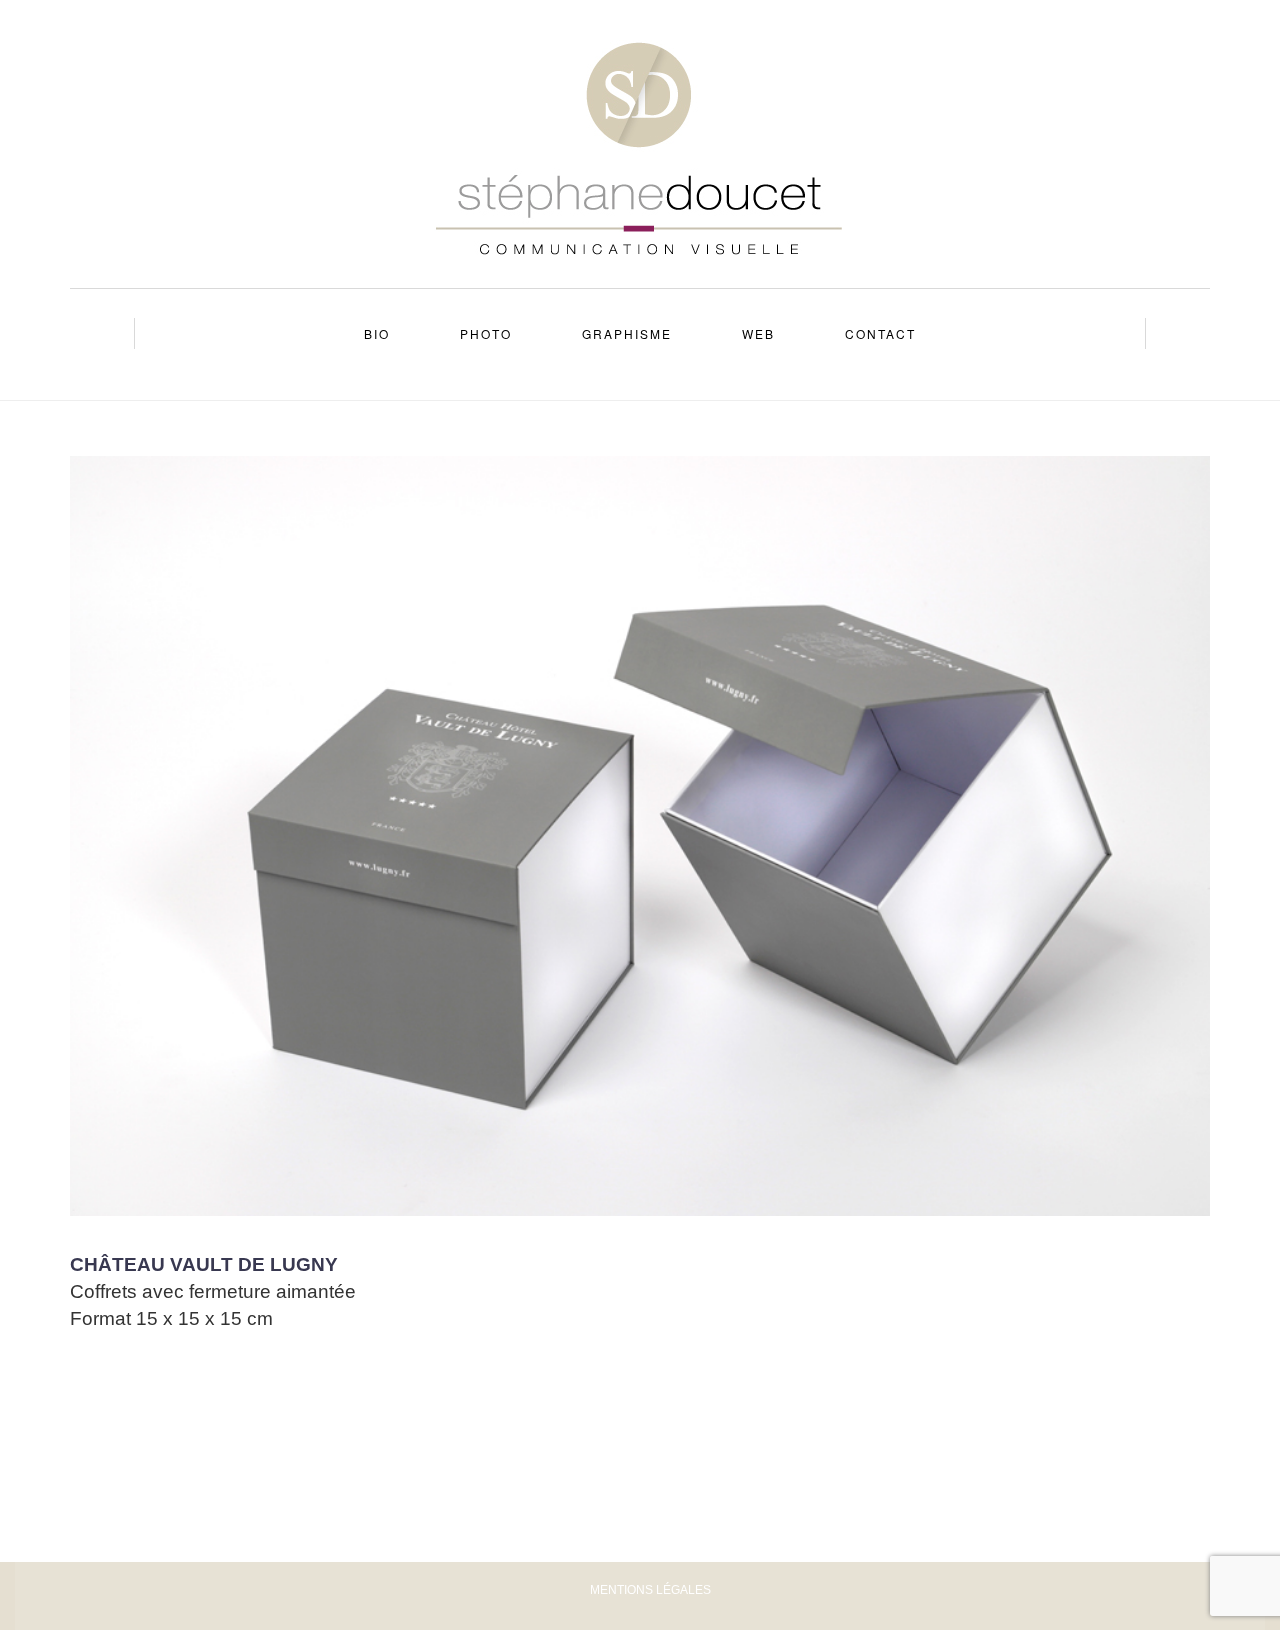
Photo (486, 333)
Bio (377, 333)
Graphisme (627, 333)
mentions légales (650, 1590)
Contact (880, 333)
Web (758, 333)
